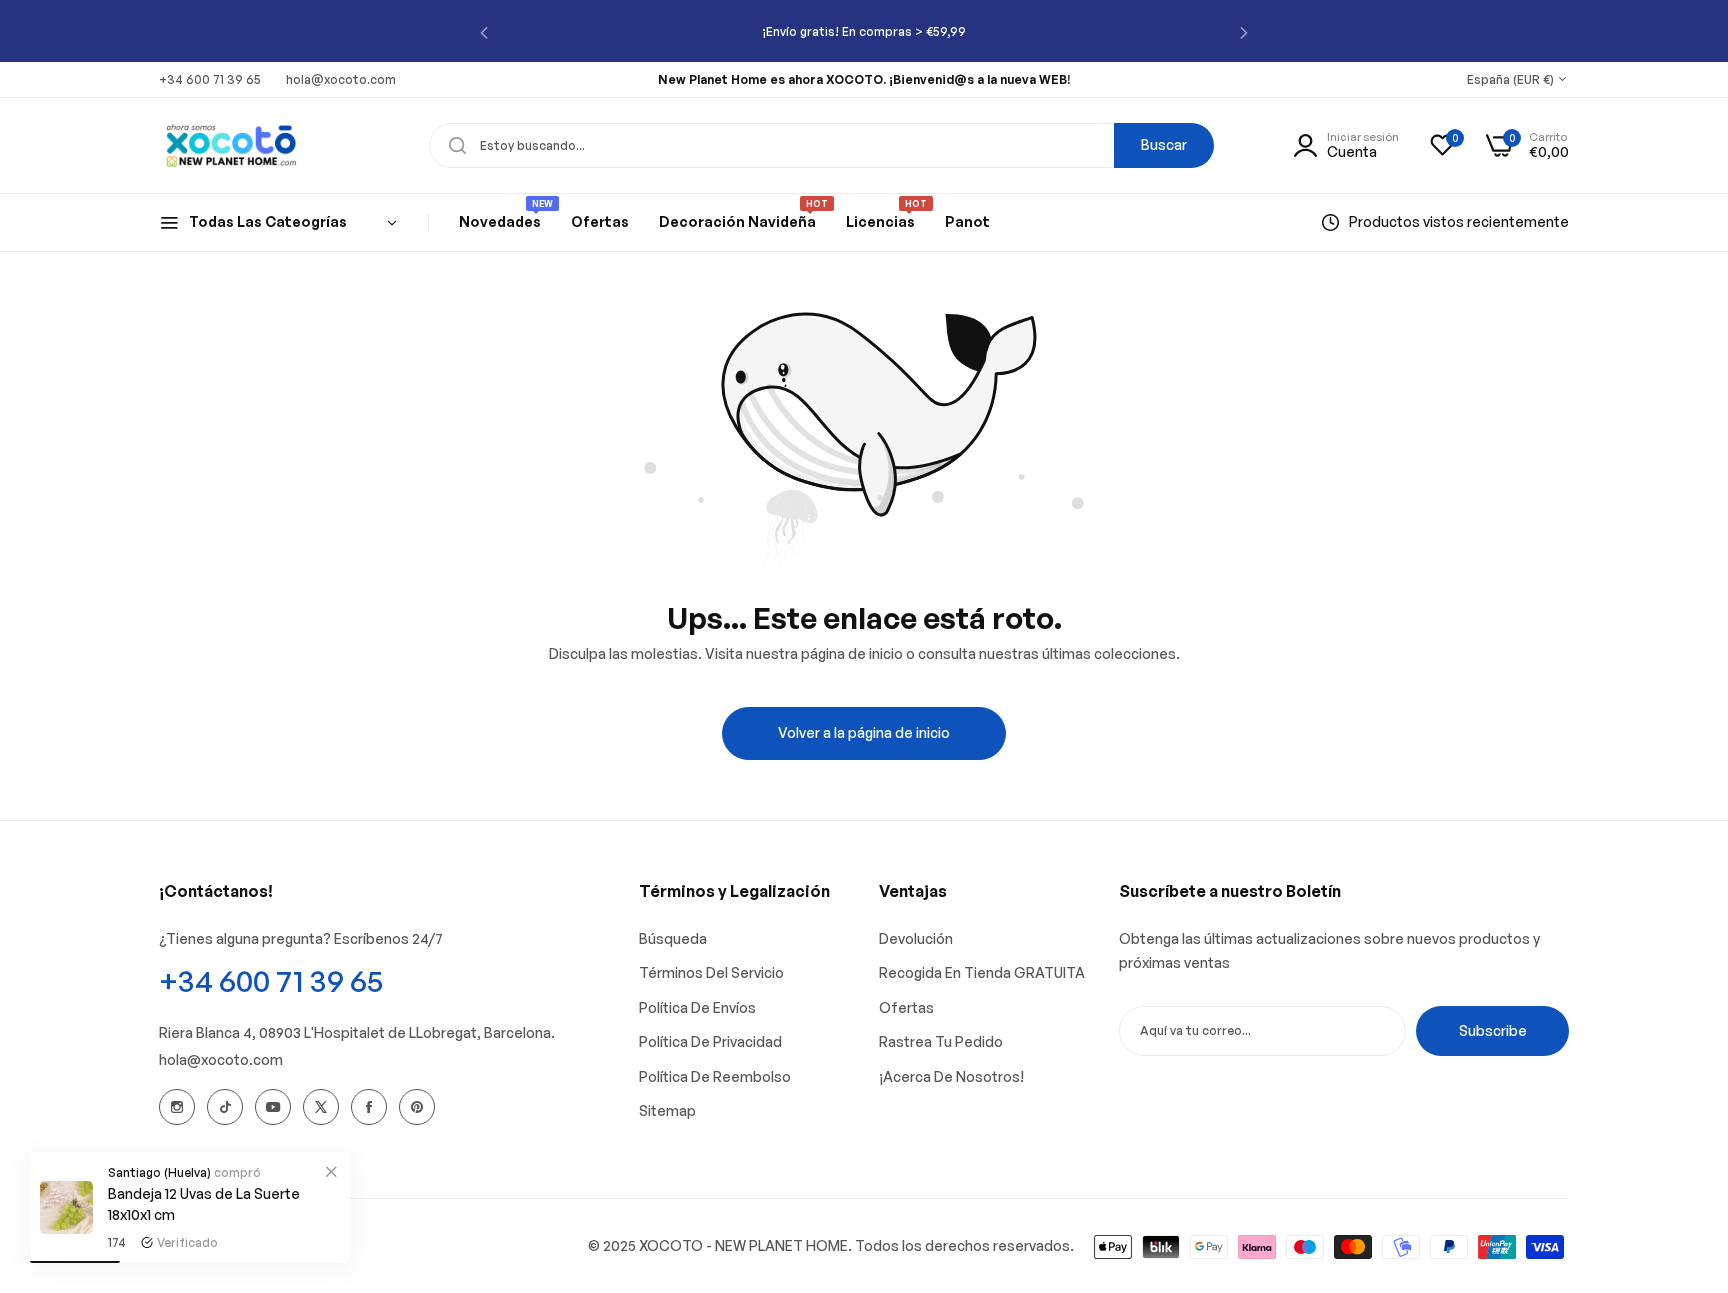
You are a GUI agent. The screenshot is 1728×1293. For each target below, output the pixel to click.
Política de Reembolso (715, 1076)
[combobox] (821, 145)
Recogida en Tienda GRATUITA (982, 972)
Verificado (187, 1242)
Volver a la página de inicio (864, 732)
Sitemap (667, 1110)
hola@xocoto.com (221, 1059)
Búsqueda (673, 938)
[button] (484, 31)
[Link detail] (177, 1107)
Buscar (1164, 144)
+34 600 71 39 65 (271, 980)
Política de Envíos (697, 1007)
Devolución (916, 938)
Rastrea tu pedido (941, 1041)
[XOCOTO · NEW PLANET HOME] (231, 145)
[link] (331, 1171)
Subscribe (1493, 1030)
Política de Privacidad (710, 1041)
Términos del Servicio (711, 972)
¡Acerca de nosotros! (951, 1076)
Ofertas (906, 1007)
